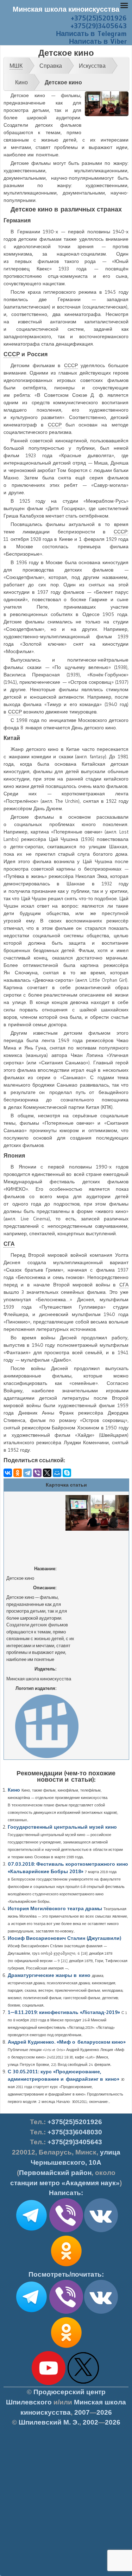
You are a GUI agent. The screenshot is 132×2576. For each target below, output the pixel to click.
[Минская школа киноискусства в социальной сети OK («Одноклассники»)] (66, 2266)
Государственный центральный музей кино (62, 1827)
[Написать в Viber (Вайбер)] (66, 2231)
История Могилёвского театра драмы (55, 1908)
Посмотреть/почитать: (66, 2274)
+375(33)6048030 (75, 2132)
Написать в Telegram (91, 34)
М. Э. (49, 2422)
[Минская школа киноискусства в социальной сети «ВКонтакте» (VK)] (101, 2312)
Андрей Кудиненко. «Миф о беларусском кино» (67, 2042)
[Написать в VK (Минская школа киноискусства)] (101, 2231)
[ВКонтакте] (8, 1473)
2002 (90, 2422)
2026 (104, 2412)
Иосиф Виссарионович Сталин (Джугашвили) (64, 1938)
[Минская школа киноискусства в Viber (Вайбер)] (66, 2312)
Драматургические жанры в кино (49, 1975)
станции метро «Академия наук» (65, 2183)
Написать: (66, 2193)
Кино (14, 1790)
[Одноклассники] (18, 1473)
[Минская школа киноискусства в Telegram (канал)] (31, 2312)
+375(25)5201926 (99, 18)
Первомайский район (55, 2173)
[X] (47, 1473)
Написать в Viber (98, 41)
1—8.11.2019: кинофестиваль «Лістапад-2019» (64, 2012)
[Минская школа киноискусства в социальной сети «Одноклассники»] (66, 2348)
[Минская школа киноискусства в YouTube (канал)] (49, 2384)
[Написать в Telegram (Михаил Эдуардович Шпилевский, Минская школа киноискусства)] (31, 2231)
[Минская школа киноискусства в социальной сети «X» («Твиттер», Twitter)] (83, 2384)
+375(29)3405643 (99, 26)
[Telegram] (27, 1473)
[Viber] (37, 1473)
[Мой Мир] (57, 1473)
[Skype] (67, 1473)
